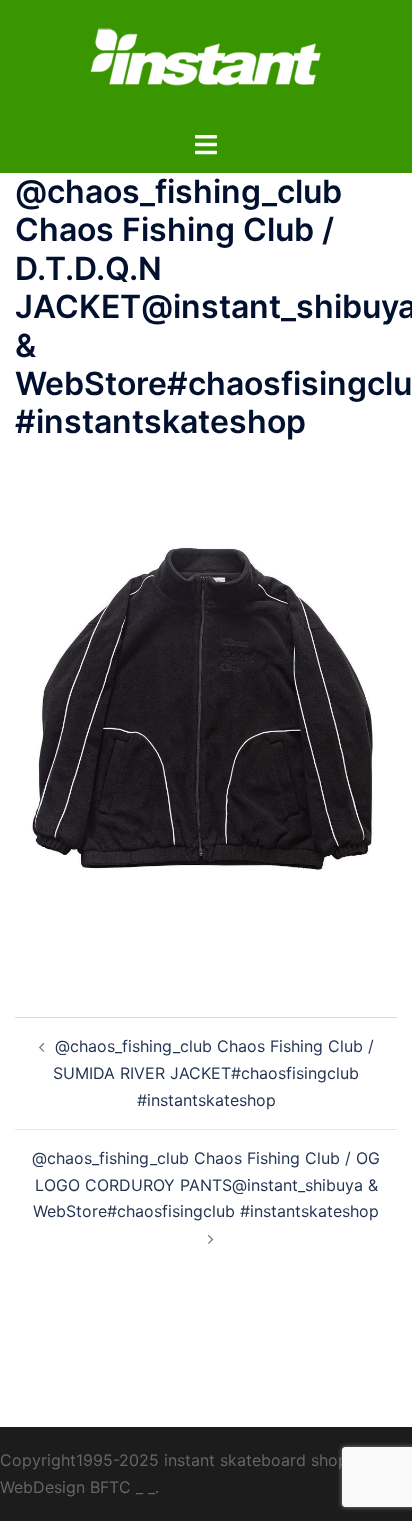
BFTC (110, 1487)
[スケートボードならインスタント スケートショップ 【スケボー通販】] (206, 63)
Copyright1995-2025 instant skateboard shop (174, 1460)
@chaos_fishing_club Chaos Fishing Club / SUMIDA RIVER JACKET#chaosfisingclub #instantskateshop (213, 1073)
